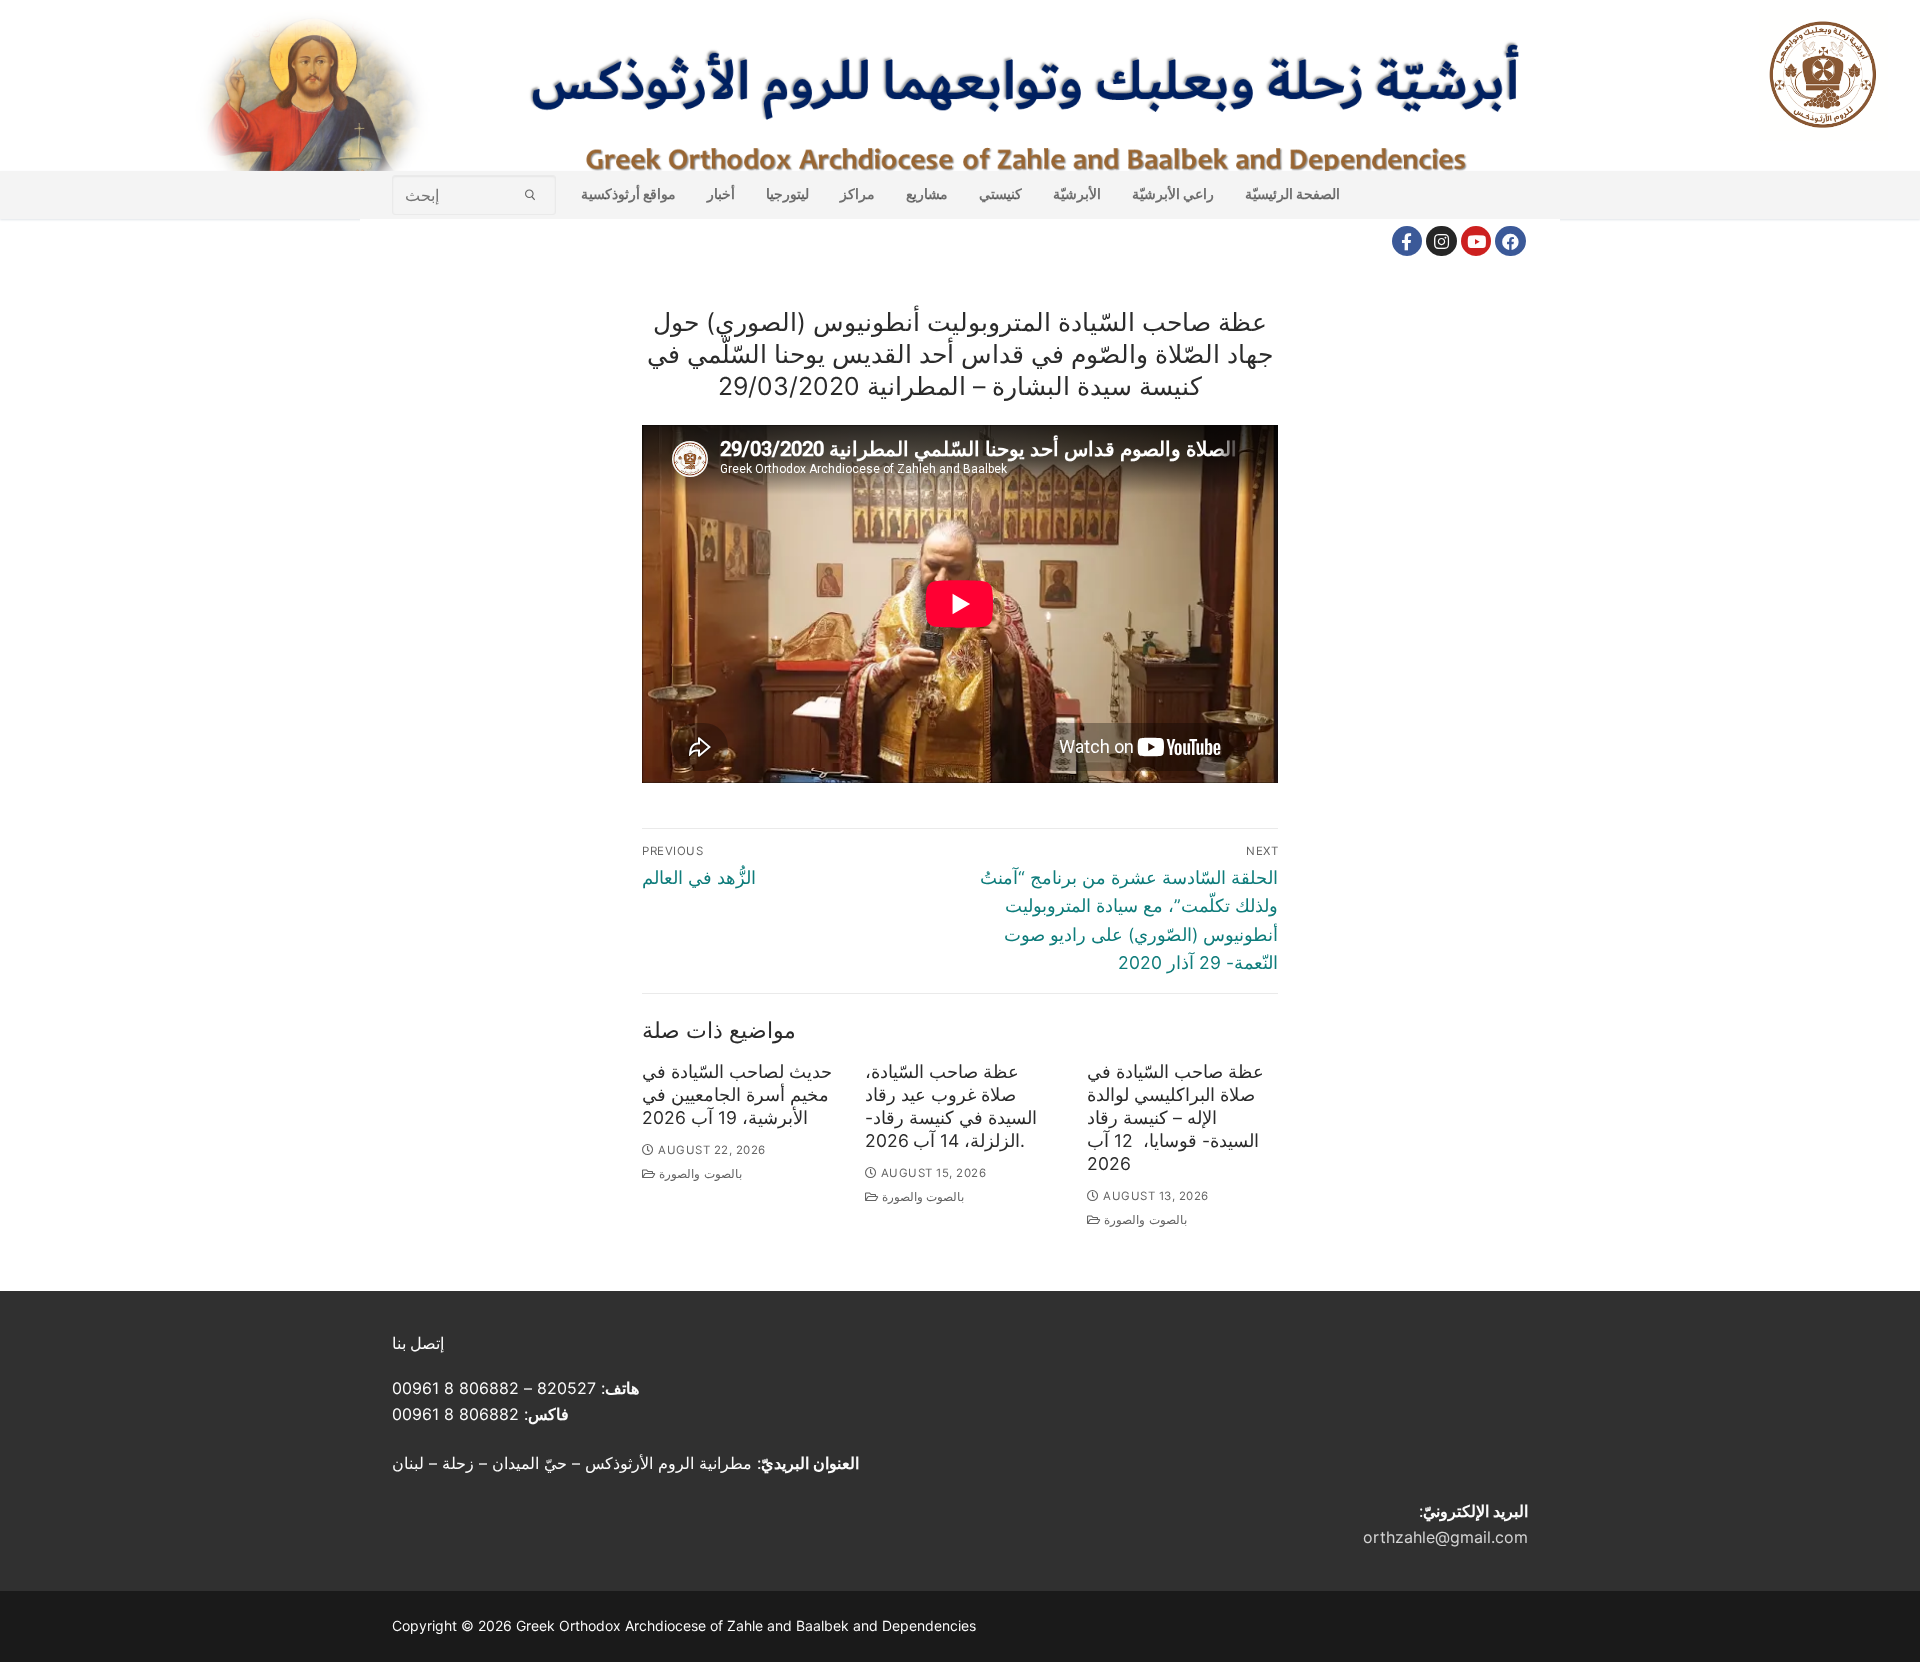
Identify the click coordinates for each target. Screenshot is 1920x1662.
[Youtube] (1476, 241)
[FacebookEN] (1510, 241)
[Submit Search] (530, 194)
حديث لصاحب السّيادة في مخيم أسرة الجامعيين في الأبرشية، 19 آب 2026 (737, 1094)
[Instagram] (1441, 241)
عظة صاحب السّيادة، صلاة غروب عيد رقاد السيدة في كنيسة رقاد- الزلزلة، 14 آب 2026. (951, 1106)
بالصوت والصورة (699, 1174)
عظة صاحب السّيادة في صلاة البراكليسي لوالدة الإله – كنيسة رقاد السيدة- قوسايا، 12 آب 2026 (1175, 1117)
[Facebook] (1407, 241)
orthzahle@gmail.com (1445, 1537)
